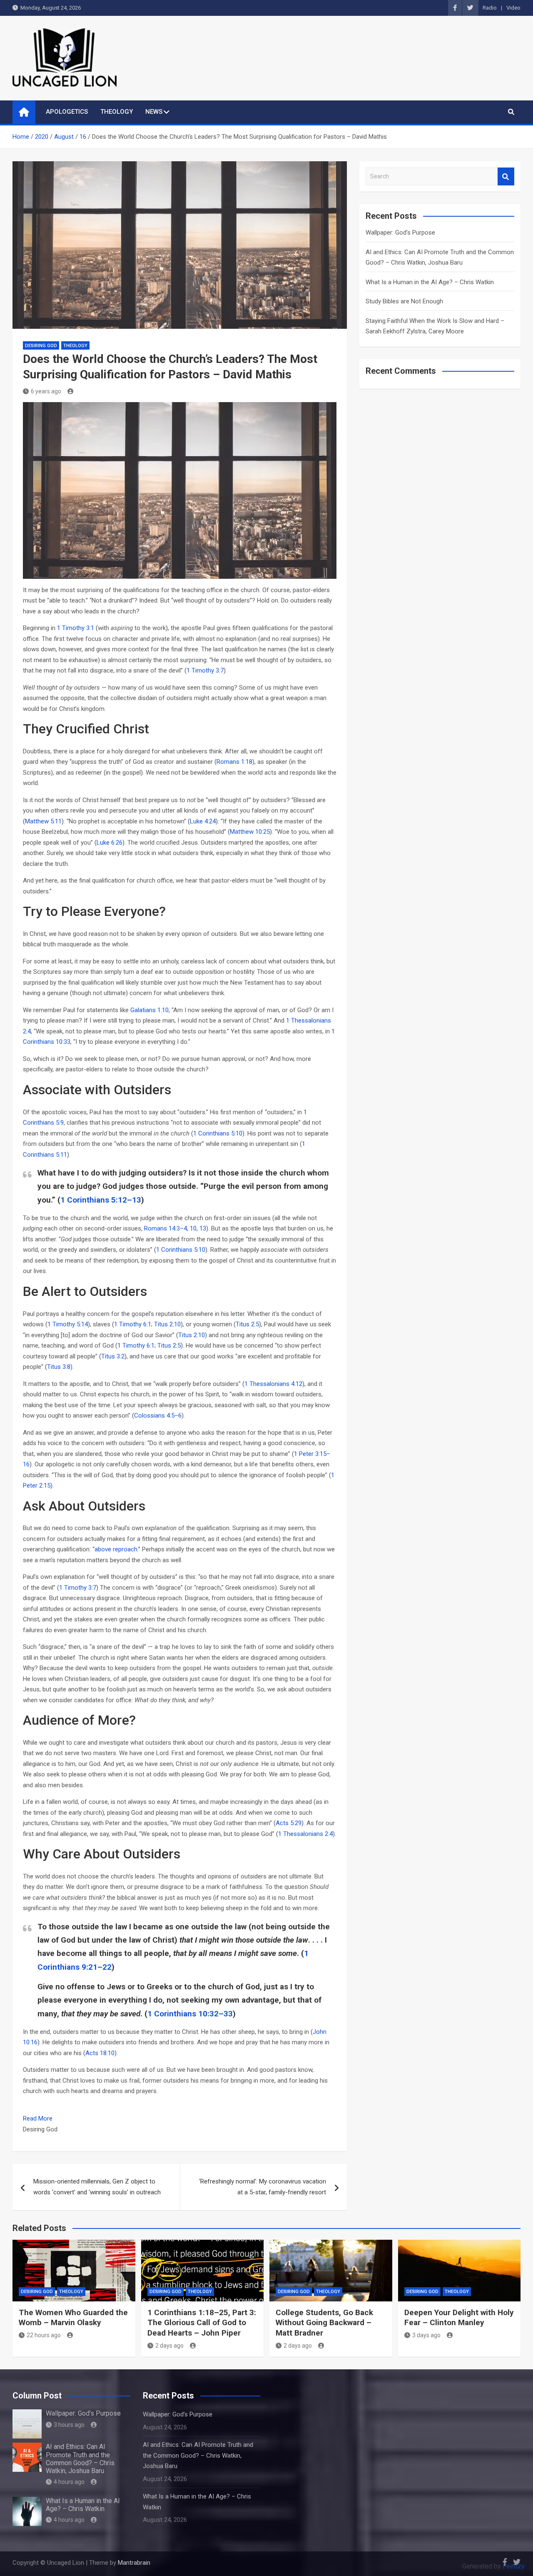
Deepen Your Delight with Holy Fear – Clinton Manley (459, 2318)
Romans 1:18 (234, 762)
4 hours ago (69, 2482)
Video (513, 8)
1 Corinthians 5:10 (218, 1133)
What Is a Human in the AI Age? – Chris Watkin (430, 282)
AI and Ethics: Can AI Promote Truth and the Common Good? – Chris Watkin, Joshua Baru (80, 2459)
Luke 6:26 (110, 843)
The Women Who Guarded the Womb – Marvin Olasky (73, 2318)
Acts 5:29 (289, 1823)
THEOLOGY (117, 112)
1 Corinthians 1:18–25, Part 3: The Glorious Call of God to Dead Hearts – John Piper (202, 2323)
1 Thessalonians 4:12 (273, 1384)
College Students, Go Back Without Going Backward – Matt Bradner (324, 2323)
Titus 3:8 (59, 1367)
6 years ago (46, 391)
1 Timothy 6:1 (133, 1324)
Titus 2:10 (167, 1324)
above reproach (116, 1549)
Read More (38, 2118)
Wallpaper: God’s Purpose (400, 233)
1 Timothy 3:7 (205, 670)
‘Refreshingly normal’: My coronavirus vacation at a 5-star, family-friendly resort (263, 2187)
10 (193, 1228)
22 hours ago (44, 2335)
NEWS (154, 112)
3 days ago (426, 2335)
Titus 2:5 (247, 1324)
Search (506, 176)
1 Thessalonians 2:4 (305, 1834)
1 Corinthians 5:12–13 (101, 1200)
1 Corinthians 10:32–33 (190, 2014)
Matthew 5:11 (43, 821)
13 (203, 1228)
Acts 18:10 (100, 2053)
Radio (490, 8)
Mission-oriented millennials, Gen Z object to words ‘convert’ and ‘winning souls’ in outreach (97, 2187)
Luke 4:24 (203, 821)
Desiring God (41, 346)
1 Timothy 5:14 (68, 1324)
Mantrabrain (134, 2563)
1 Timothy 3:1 (76, 628)
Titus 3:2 (113, 1356)
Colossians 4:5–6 (158, 1416)
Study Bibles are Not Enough (404, 301)
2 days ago (169, 2346)
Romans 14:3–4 (166, 1228)
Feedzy (514, 2566)
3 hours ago (69, 2425)
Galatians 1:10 (149, 1010)
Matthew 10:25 (250, 832)
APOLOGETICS (67, 112)
